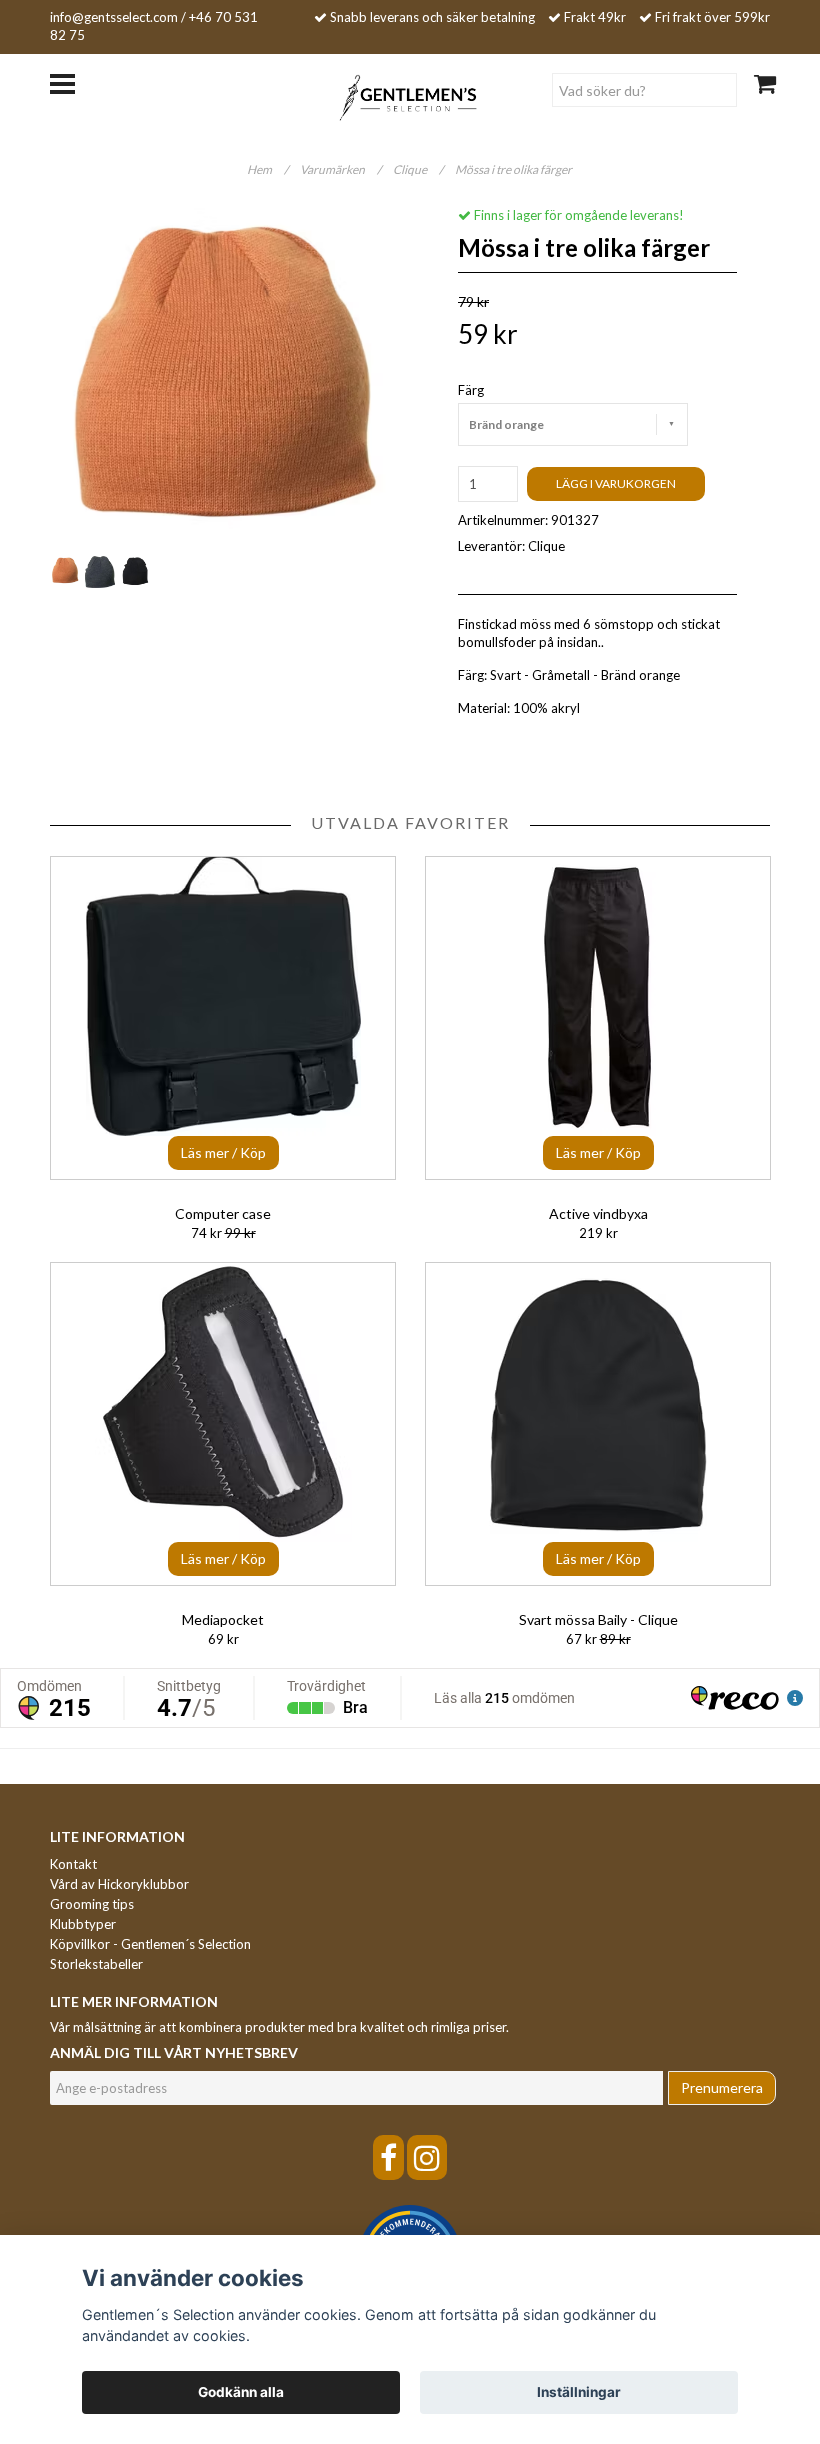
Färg (471, 390)
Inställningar (579, 2392)
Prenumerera (722, 2087)
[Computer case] (223, 1018)
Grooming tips (92, 1904)
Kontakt (73, 1864)
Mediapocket (223, 1619)
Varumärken (340, 169)
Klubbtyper (83, 1924)
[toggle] (72, 82)
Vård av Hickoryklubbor (119, 1884)
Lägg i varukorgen (616, 483)
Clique (418, 169)
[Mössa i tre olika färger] (222, 379)
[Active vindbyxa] (598, 1018)
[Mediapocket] (223, 1424)
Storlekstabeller (96, 1964)
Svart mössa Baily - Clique (598, 1619)
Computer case (223, 1213)
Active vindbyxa (598, 1213)
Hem (267, 169)
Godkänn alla (241, 2392)
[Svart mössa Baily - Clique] (598, 1424)
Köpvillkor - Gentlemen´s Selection (150, 1944)
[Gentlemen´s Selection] (410, 96)
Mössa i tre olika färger (514, 169)
